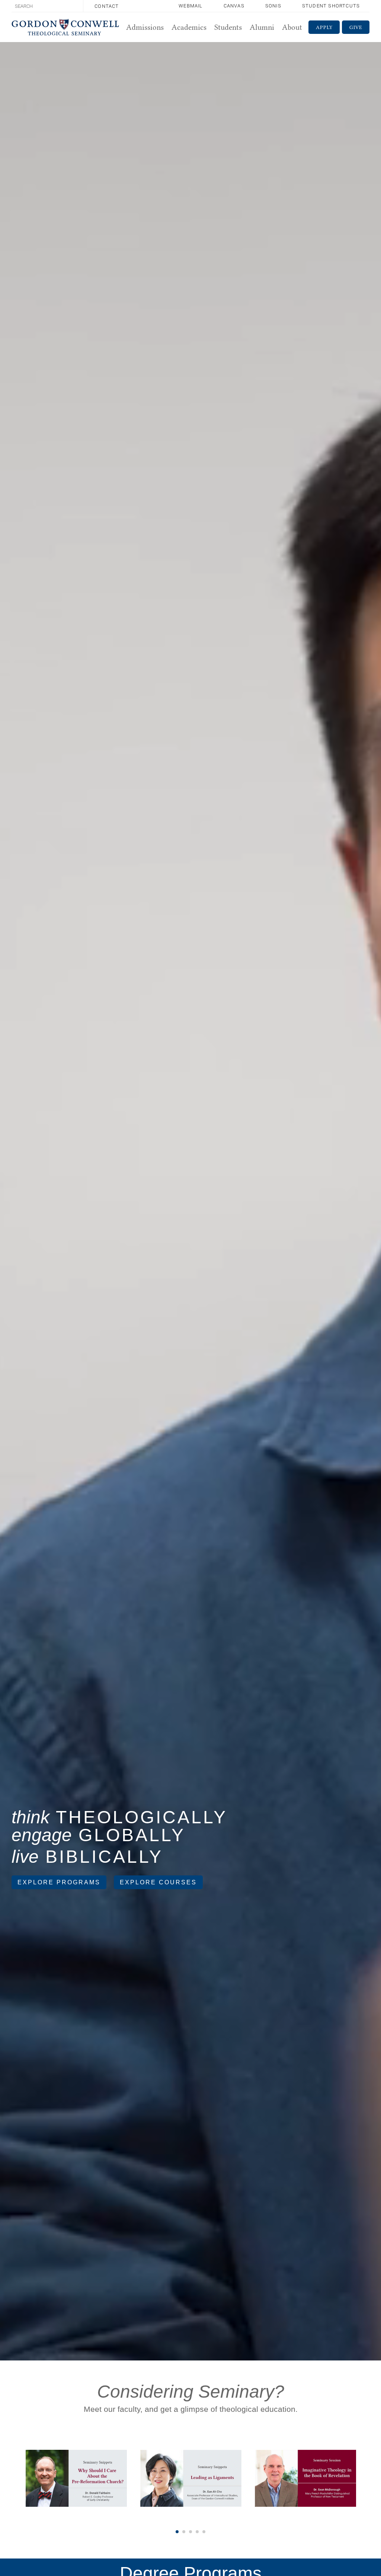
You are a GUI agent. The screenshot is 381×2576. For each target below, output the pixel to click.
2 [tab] (184, 2532)
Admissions (145, 27)
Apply (324, 27)
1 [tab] (177, 2532)
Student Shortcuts (331, 6)
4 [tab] (197, 2532)
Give (356, 27)
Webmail (190, 6)
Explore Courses (158, 1882)
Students (228, 27)
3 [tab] (190, 2532)
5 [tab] (204, 2532)
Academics (189, 27)
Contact (107, 6)
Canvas (234, 6)
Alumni (262, 27)
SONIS (273, 6)
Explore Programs (59, 1882)
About (292, 27)
